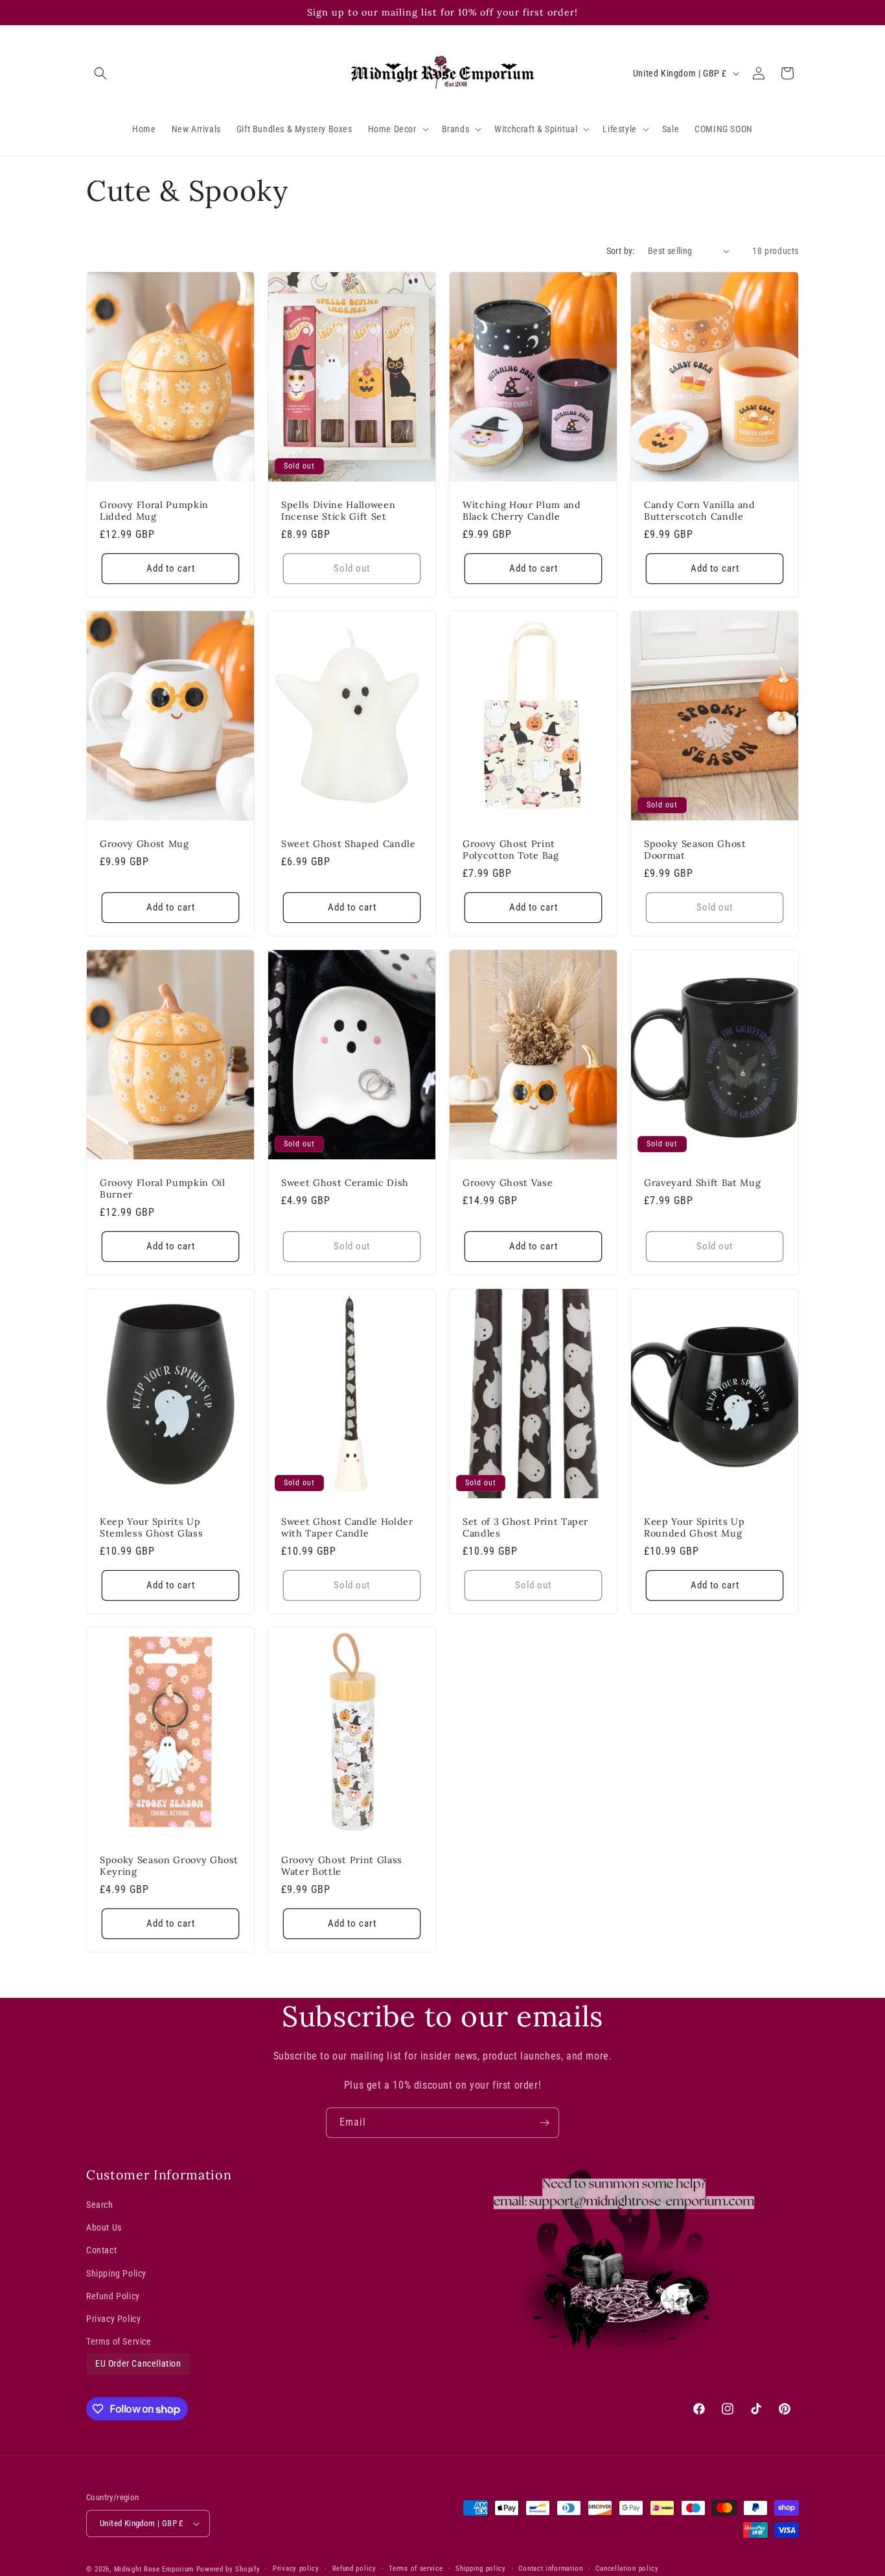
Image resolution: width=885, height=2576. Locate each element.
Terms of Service (119, 2341)
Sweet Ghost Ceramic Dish (345, 1182)
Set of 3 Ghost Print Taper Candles (525, 1527)
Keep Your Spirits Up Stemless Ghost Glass (151, 1527)
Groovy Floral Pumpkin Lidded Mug (154, 510)
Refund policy (354, 2569)
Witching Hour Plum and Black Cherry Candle (522, 510)
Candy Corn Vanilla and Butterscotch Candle (700, 510)
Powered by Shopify (228, 2569)
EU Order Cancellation (138, 2364)
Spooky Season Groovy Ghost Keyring (169, 1866)
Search (100, 2205)
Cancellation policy (627, 2569)
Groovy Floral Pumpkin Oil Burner (163, 1188)
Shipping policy (481, 2569)
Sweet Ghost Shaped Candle (349, 843)
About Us (104, 2228)
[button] (100, 73)
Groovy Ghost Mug (144, 843)
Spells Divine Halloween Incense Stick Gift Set (338, 510)
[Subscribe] (544, 2123)
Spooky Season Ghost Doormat (695, 849)
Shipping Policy (116, 2273)
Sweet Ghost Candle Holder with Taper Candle (347, 1527)
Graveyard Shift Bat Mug (702, 1182)
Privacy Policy (113, 2319)
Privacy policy (296, 2569)
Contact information (550, 2569)
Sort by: (621, 251)
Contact (101, 2251)
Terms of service (416, 2569)
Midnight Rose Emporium (154, 2569)
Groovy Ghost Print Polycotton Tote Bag (511, 849)
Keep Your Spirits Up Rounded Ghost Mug (694, 1527)
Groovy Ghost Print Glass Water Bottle (342, 1866)
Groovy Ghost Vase (508, 1182)
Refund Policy (113, 2296)
